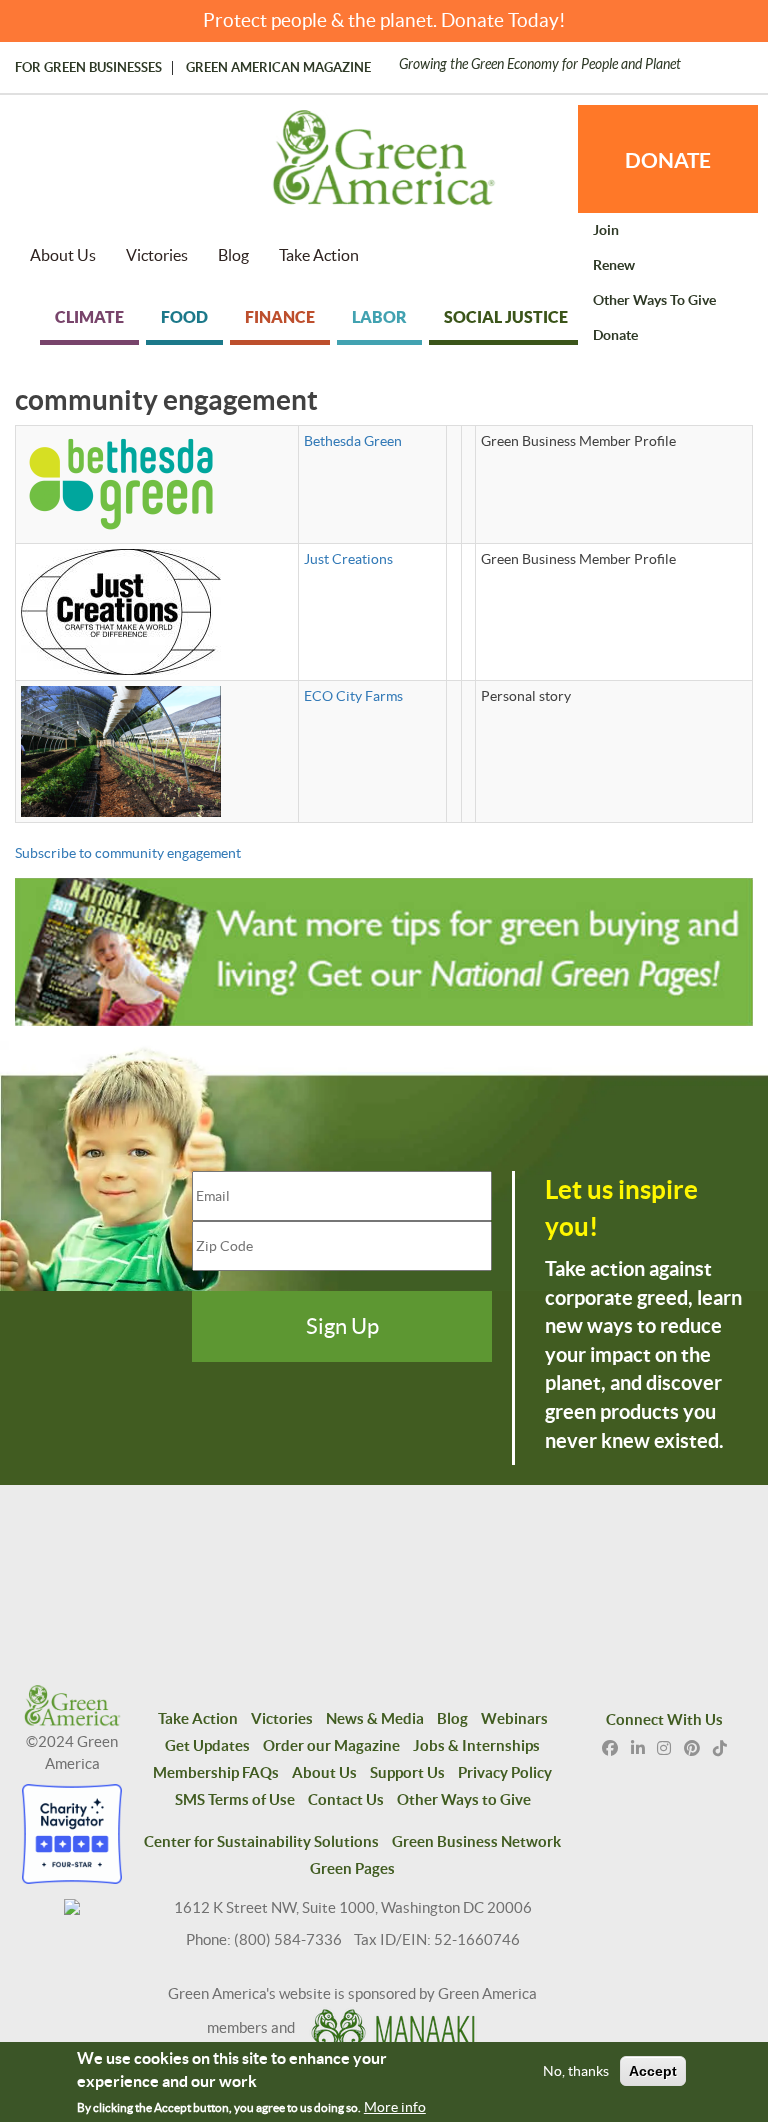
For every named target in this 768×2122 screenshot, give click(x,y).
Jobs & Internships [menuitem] (476, 1745)
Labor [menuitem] (379, 317)
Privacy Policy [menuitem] (505, 1772)
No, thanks (576, 2071)
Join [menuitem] (606, 230)
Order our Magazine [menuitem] (331, 1745)
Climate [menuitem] (89, 317)
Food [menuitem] (184, 317)
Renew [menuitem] (614, 265)
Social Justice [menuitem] (506, 317)
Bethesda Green (353, 441)
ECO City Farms (353, 696)
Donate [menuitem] (615, 335)
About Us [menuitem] (63, 255)
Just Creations (348, 559)
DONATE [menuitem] (668, 160)
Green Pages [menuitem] (352, 1868)
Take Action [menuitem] (319, 255)
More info (395, 2107)
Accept (653, 2071)
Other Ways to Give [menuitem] (654, 300)
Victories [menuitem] (157, 255)
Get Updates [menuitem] (207, 1745)
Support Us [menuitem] (407, 1772)
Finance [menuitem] (280, 317)
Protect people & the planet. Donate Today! (384, 20)
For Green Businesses (88, 68)
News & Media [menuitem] (375, 1718)
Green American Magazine (278, 68)
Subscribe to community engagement (128, 853)
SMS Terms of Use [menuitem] (235, 1799)
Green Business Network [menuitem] (476, 1841)
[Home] (384, 167)
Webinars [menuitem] (514, 1718)
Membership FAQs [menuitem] (216, 1772)
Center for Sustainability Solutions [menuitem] (261, 1841)
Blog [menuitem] (233, 255)
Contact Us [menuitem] (346, 1799)
